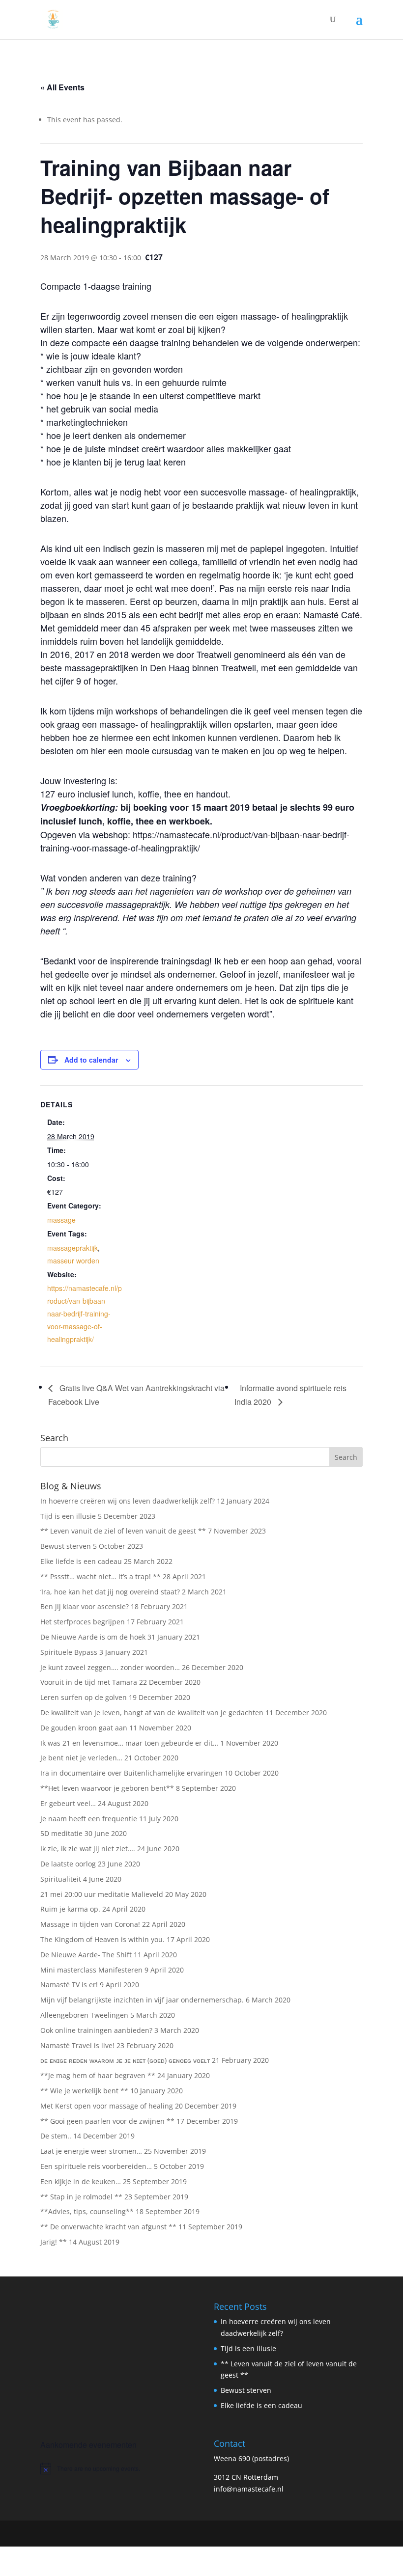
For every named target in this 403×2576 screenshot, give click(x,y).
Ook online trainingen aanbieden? (96, 2030)
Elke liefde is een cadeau (81, 1561)
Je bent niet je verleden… (81, 1758)
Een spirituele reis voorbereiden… (96, 2166)
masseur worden (73, 1261)
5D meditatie (61, 1833)
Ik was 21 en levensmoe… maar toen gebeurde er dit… (129, 1743)
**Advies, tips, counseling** (87, 2211)
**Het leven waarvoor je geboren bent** (107, 1788)
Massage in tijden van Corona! (90, 1924)
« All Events (62, 87)
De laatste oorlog (68, 1864)
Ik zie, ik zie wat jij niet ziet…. (88, 1849)
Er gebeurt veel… (68, 1803)
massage (61, 1220)
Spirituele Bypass (69, 1652)
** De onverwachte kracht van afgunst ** (108, 2227)
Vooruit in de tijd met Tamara (89, 1682)
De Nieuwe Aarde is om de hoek (93, 1637)
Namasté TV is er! (69, 1985)
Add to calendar (91, 1060)
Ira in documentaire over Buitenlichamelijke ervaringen (131, 1773)
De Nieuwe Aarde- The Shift (86, 1955)
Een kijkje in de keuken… (81, 2181)
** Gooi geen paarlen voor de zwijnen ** (107, 2121)
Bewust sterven (66, 1546)
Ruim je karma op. (70, 1909)
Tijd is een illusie (68, 1516)
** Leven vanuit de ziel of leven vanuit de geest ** (123, 1531)
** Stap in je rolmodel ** (81, 2197)
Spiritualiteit (61, 1879)
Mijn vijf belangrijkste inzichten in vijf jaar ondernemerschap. (142, 2000)
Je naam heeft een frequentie (89, 1819)
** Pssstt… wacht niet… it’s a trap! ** (101, 1576)
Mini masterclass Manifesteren (91, 1970)
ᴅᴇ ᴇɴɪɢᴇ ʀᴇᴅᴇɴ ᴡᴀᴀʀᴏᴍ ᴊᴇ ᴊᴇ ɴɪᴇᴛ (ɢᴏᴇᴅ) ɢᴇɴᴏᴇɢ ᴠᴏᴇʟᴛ (125, 2060)
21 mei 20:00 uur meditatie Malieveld (102, 1894)
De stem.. (56, 2136)
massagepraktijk (72, 1248)
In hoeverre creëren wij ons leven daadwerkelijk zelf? (128, 1501)
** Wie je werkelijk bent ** (84, 2091)
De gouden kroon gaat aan (84, 1728)
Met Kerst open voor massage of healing (107, 2106)
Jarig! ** (54, 2242)
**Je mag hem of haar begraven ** (98, 2075)
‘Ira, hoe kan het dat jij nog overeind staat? (110, 1592)
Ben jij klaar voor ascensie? (85, 1606)
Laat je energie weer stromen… (91, 2151)
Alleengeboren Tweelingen (84, 2015)
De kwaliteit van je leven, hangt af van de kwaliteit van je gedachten (152, 1713)
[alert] (115, 2468)
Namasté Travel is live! (77, 2045)
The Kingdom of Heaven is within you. (102, 1939)
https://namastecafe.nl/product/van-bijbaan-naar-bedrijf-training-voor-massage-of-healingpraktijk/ (85, 1314)
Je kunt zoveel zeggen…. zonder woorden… (110, 1667)
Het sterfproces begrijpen (83, 1622)
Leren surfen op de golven (84, 1697)
